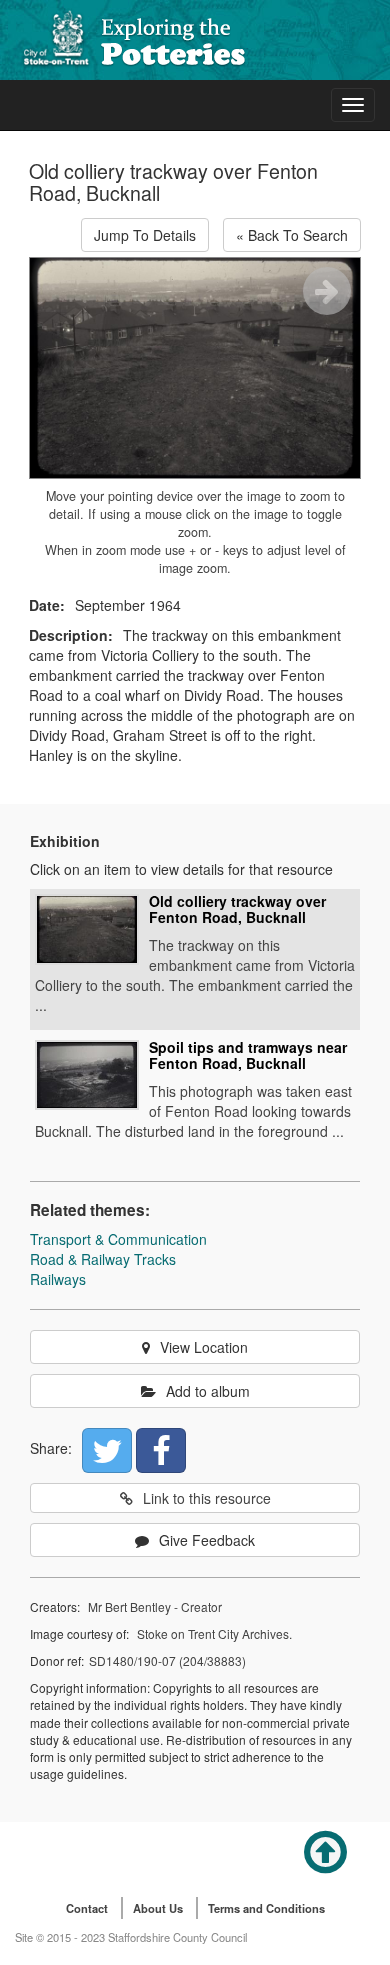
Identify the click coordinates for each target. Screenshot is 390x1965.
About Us (158, 1908)
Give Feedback (207, 1540)
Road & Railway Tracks (103, 1259)
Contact (87, 1908)
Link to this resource (207, 1498)
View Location (204, 1347)
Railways (58, 1279)
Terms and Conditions (266, 1908)
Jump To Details (145, 235)
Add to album (208, 1391)
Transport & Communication (118, 1239)
